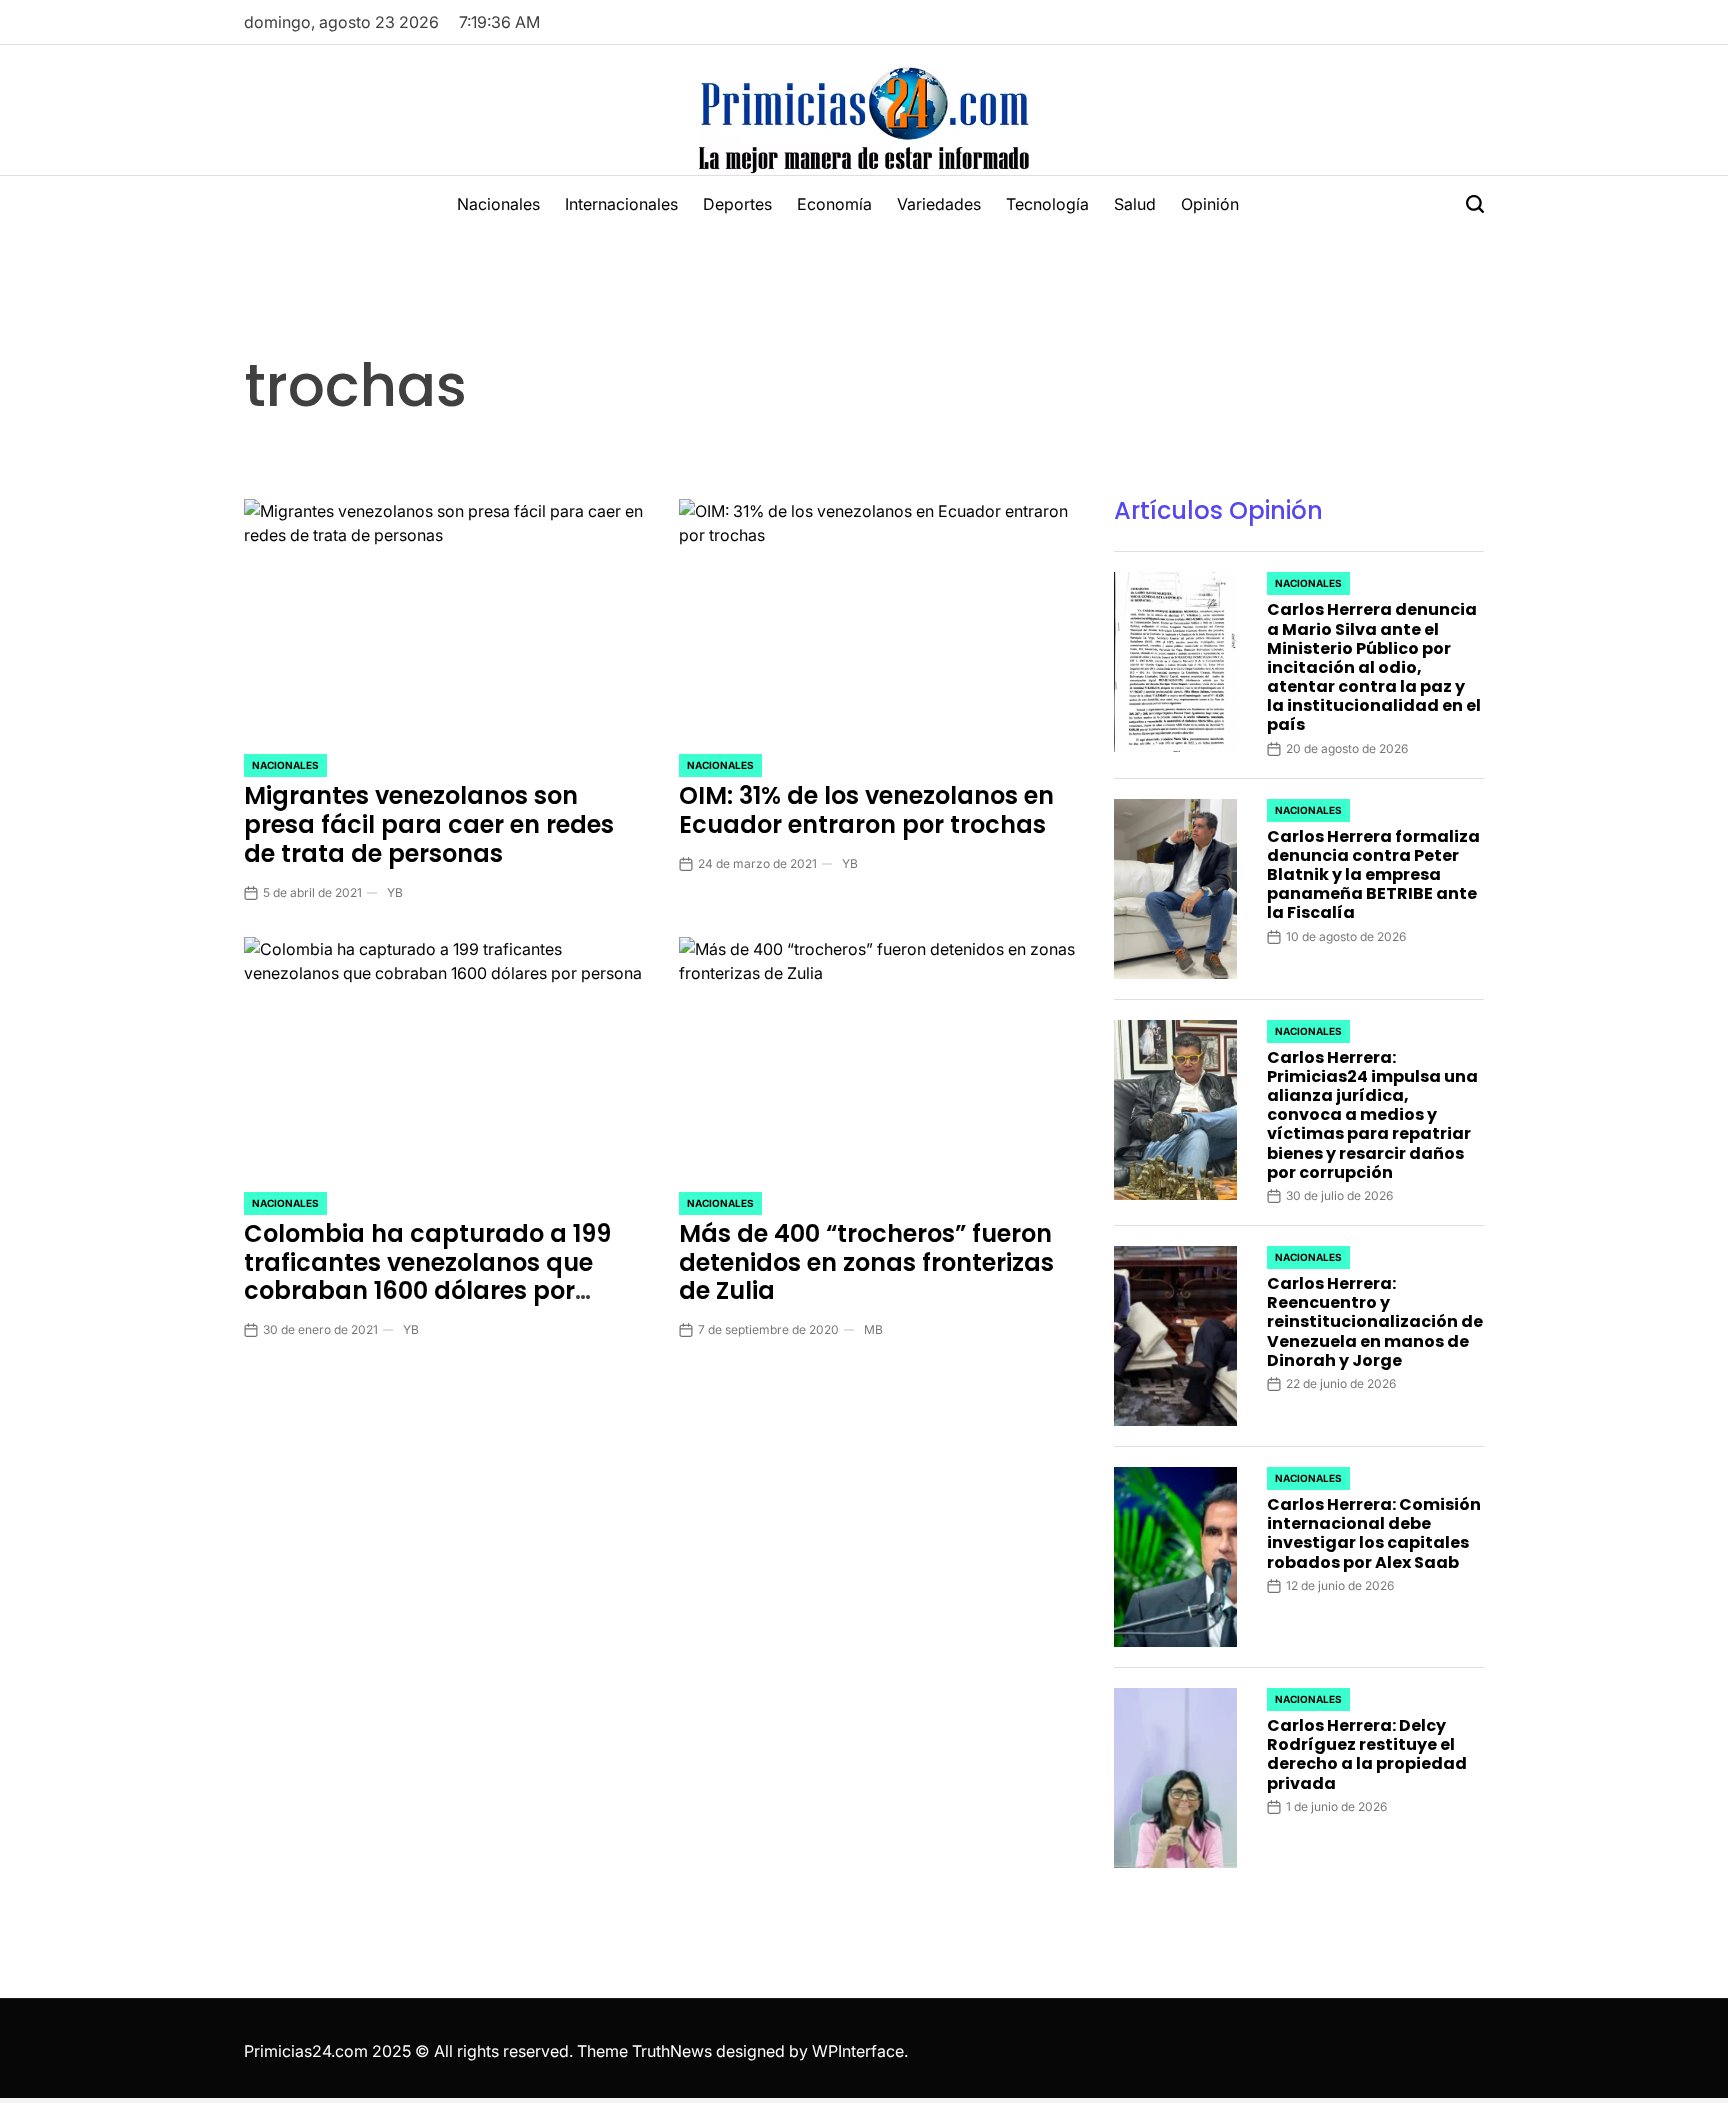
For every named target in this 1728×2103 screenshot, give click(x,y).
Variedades (939, 204)
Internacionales (621, 204)
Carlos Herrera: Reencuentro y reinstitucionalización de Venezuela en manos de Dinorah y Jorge (1375, 1322)
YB (395, 892)
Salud (1135, 204)
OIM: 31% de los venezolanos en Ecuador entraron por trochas (866, 810)
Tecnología (1047, 204)
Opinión (1210, 204)
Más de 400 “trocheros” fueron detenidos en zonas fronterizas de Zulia (866, 1262)
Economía (834, 204)
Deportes (737, 204)
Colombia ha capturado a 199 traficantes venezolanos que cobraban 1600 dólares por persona (427, 1276)
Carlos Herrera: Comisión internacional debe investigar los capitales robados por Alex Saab (1374, 1533)
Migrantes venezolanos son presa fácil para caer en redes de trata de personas (429, 824)
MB (873, 1329)
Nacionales (498, 204)
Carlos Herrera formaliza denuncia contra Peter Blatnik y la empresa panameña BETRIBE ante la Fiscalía (1373, 875)
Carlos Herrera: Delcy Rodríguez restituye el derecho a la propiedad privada (1367, 1754)
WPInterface (858, 2051)
